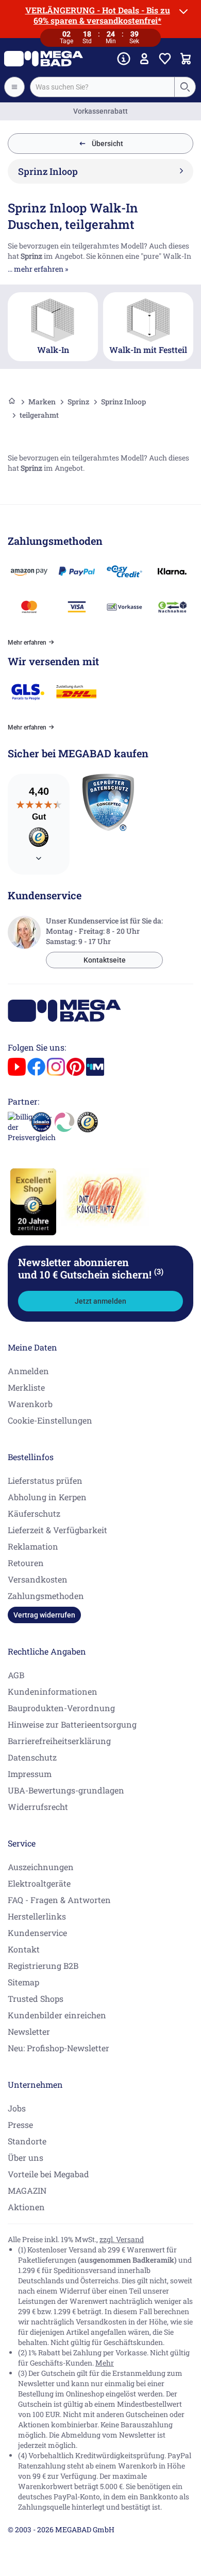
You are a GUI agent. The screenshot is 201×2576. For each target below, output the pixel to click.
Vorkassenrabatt (100, 111)
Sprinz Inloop (123, 402)
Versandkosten (38, 1579)
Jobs (17, 2108)
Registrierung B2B (43, 1966)
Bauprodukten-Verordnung (61, 1708)
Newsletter (29, 2031)
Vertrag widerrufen (44, 1615)
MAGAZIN (27, 2190)
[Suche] (185, 87)
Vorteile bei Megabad (48, 2174)
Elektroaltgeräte (39, 1883)
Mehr (105, 2363)
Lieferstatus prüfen (45, 1480)
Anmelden (28, 1371)
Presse (20, 2125)
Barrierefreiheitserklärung (59, 1741)
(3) (159, 1271)
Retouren (26, 1563)
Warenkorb (30, 1404)
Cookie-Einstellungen (50, 1420)
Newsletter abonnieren (91, 1268)
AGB (16, 1675)
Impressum (30, 1774)
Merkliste (26, 1387)
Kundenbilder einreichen (57, 2015)
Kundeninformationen (53, 1691)
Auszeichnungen (41, 1867)
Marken (42, 402)
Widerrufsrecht (38, 1807)
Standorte (27, 2141)
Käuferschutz (34, 1513)
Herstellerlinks (37, 1916)
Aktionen (26, 2207)
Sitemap (23, 1982)
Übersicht (107, 144)
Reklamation (33, 1546)
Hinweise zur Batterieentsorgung (72, 1724)
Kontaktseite (105, 960)
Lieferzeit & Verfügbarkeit (57, 1530)
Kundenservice (37, 1933)
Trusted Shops (36, 1998)
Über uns (26, 2157)
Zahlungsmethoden (46, 1596)
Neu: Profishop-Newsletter (58, 2048)
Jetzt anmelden (100, 1301)
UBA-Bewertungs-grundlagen (66, 1790)
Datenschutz (32, 1757)
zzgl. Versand (122, 2239)
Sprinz (78, 402)
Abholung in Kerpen (47, 1497)
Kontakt (24, 1949)
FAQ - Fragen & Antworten (59, 1900)
